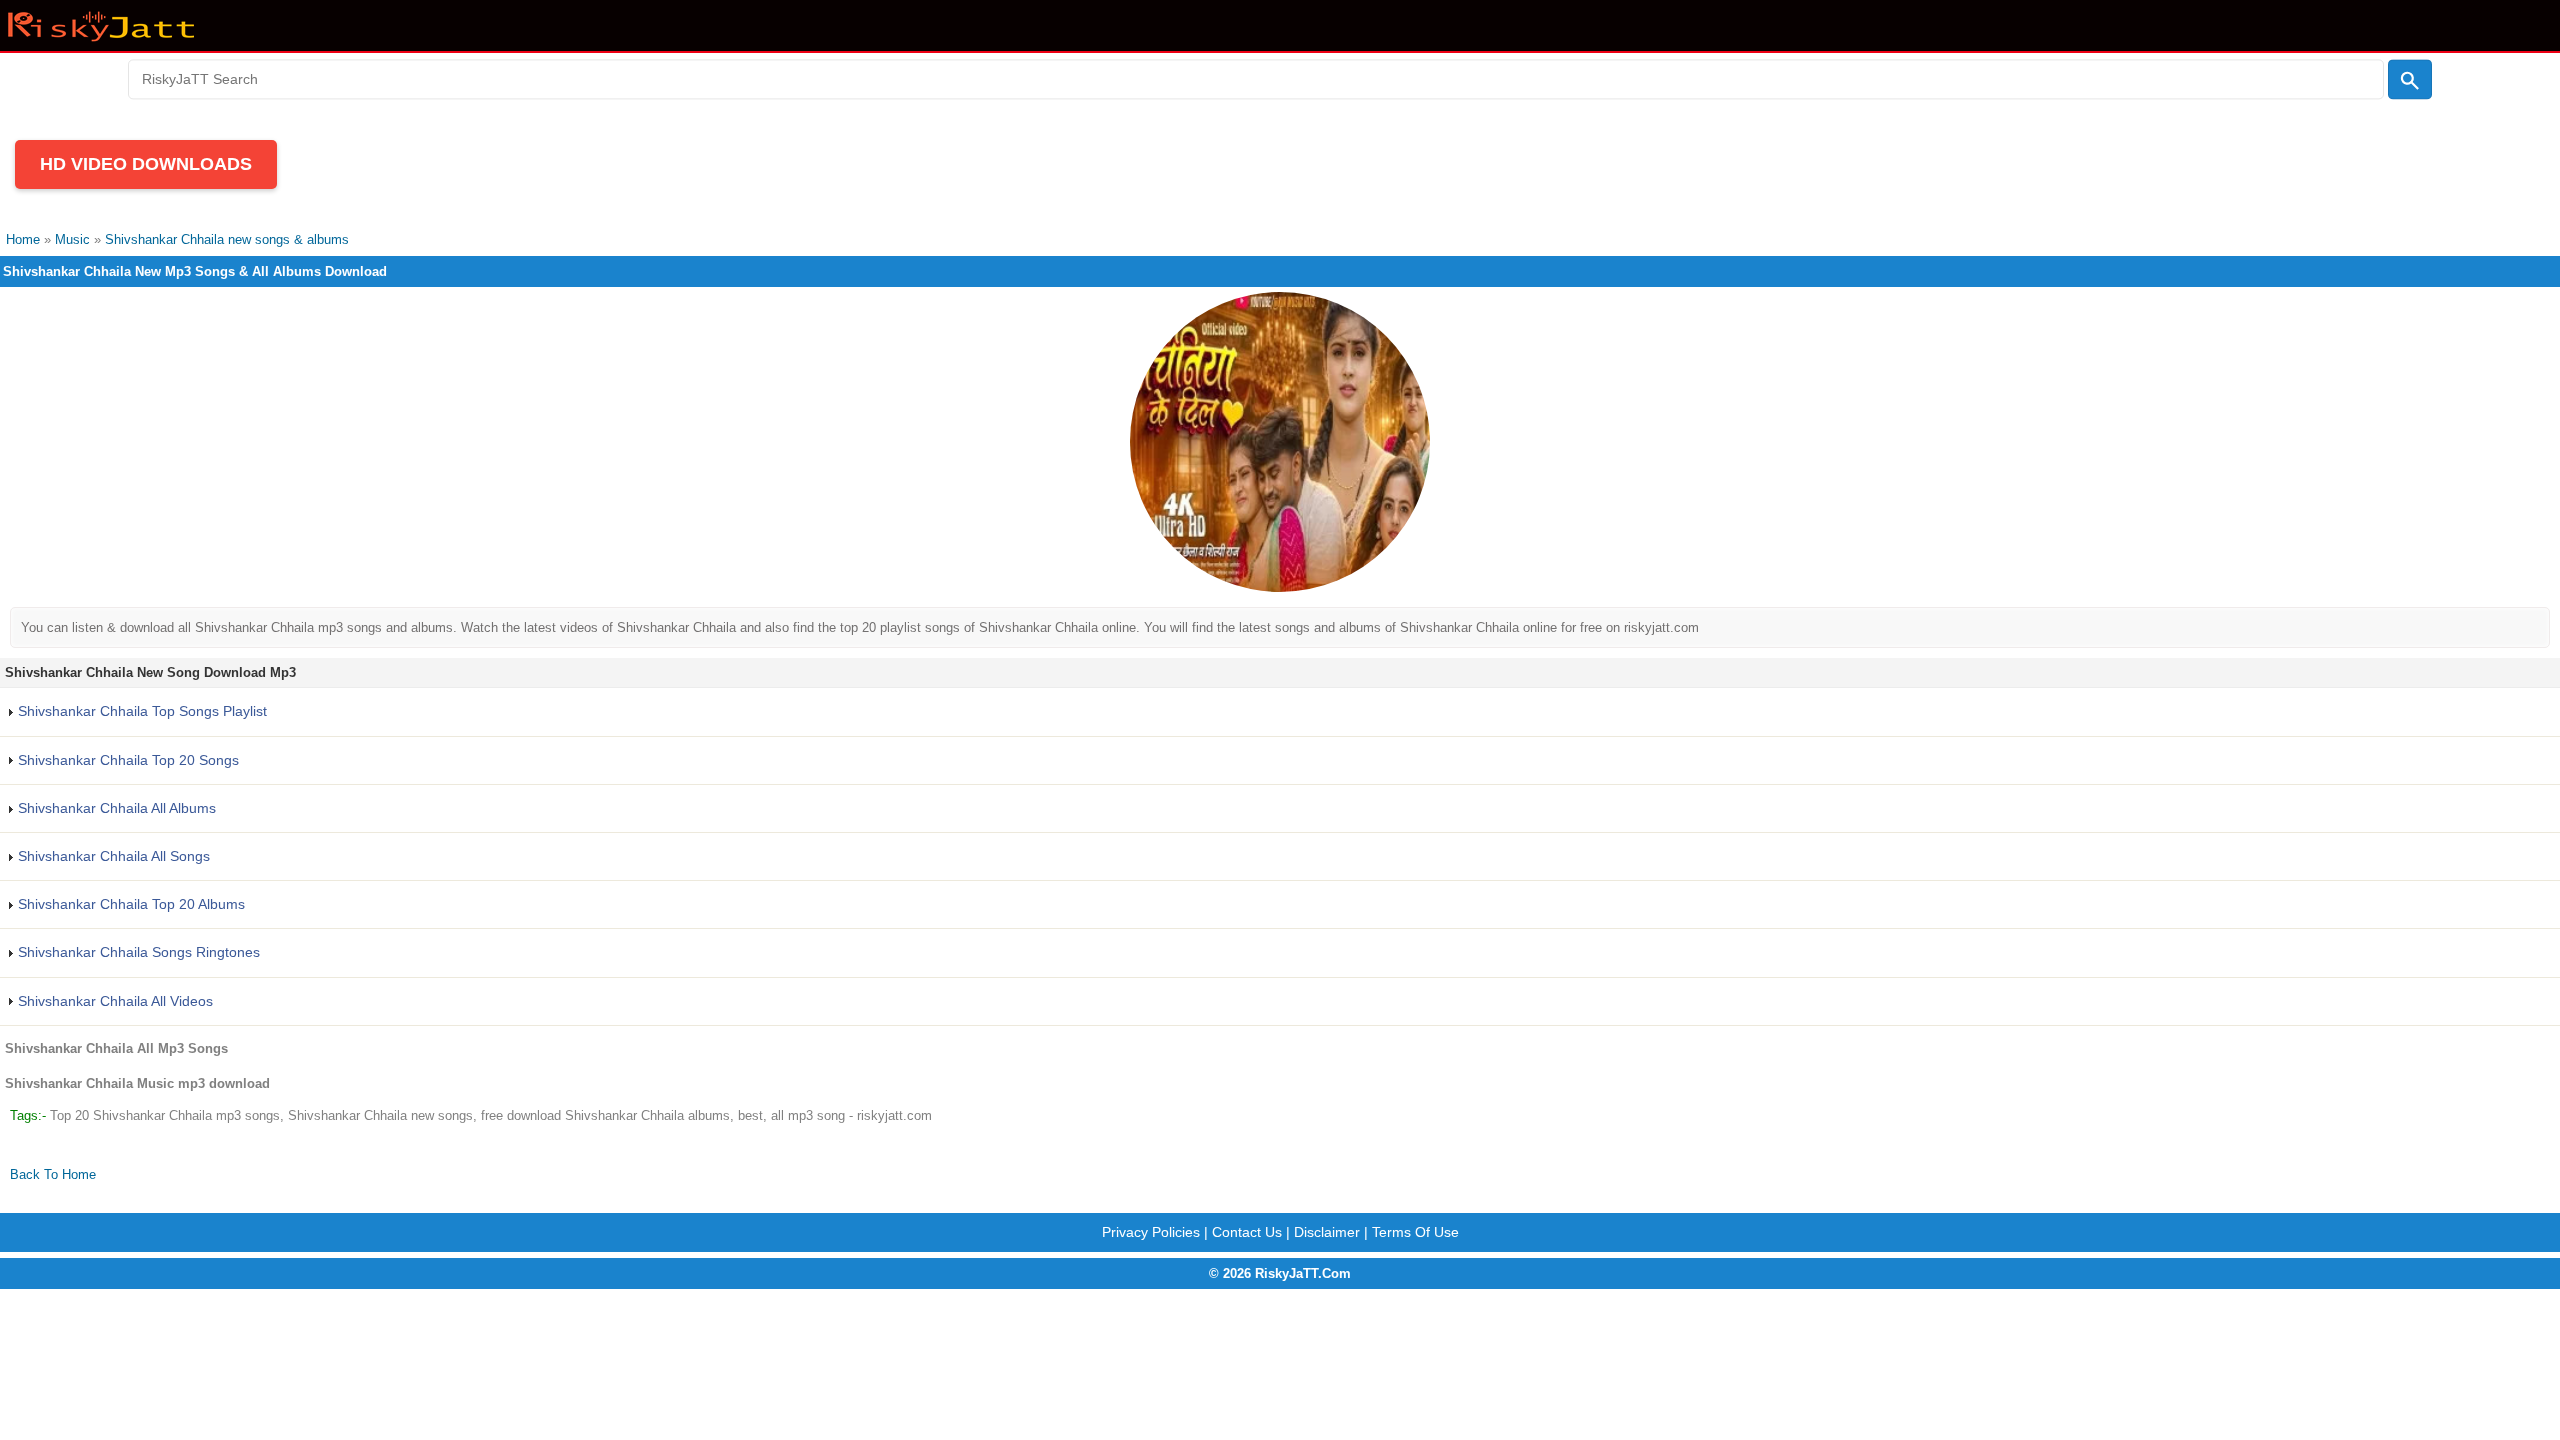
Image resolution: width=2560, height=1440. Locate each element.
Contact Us (1247, 1232)
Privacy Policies (1151, 1232)
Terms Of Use (1415, 1232)
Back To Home (53, 1174)
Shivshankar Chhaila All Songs (112, 856)
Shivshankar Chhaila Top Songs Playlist (140, 711)
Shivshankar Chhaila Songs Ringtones (137, 952)
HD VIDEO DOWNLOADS (146, 164)
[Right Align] (2410, 80)
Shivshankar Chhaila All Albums (115, 808)
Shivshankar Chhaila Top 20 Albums (129, 904)
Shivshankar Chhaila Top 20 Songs (126, 760)
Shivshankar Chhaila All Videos (113, 1001)
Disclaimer (1327, 1232)
